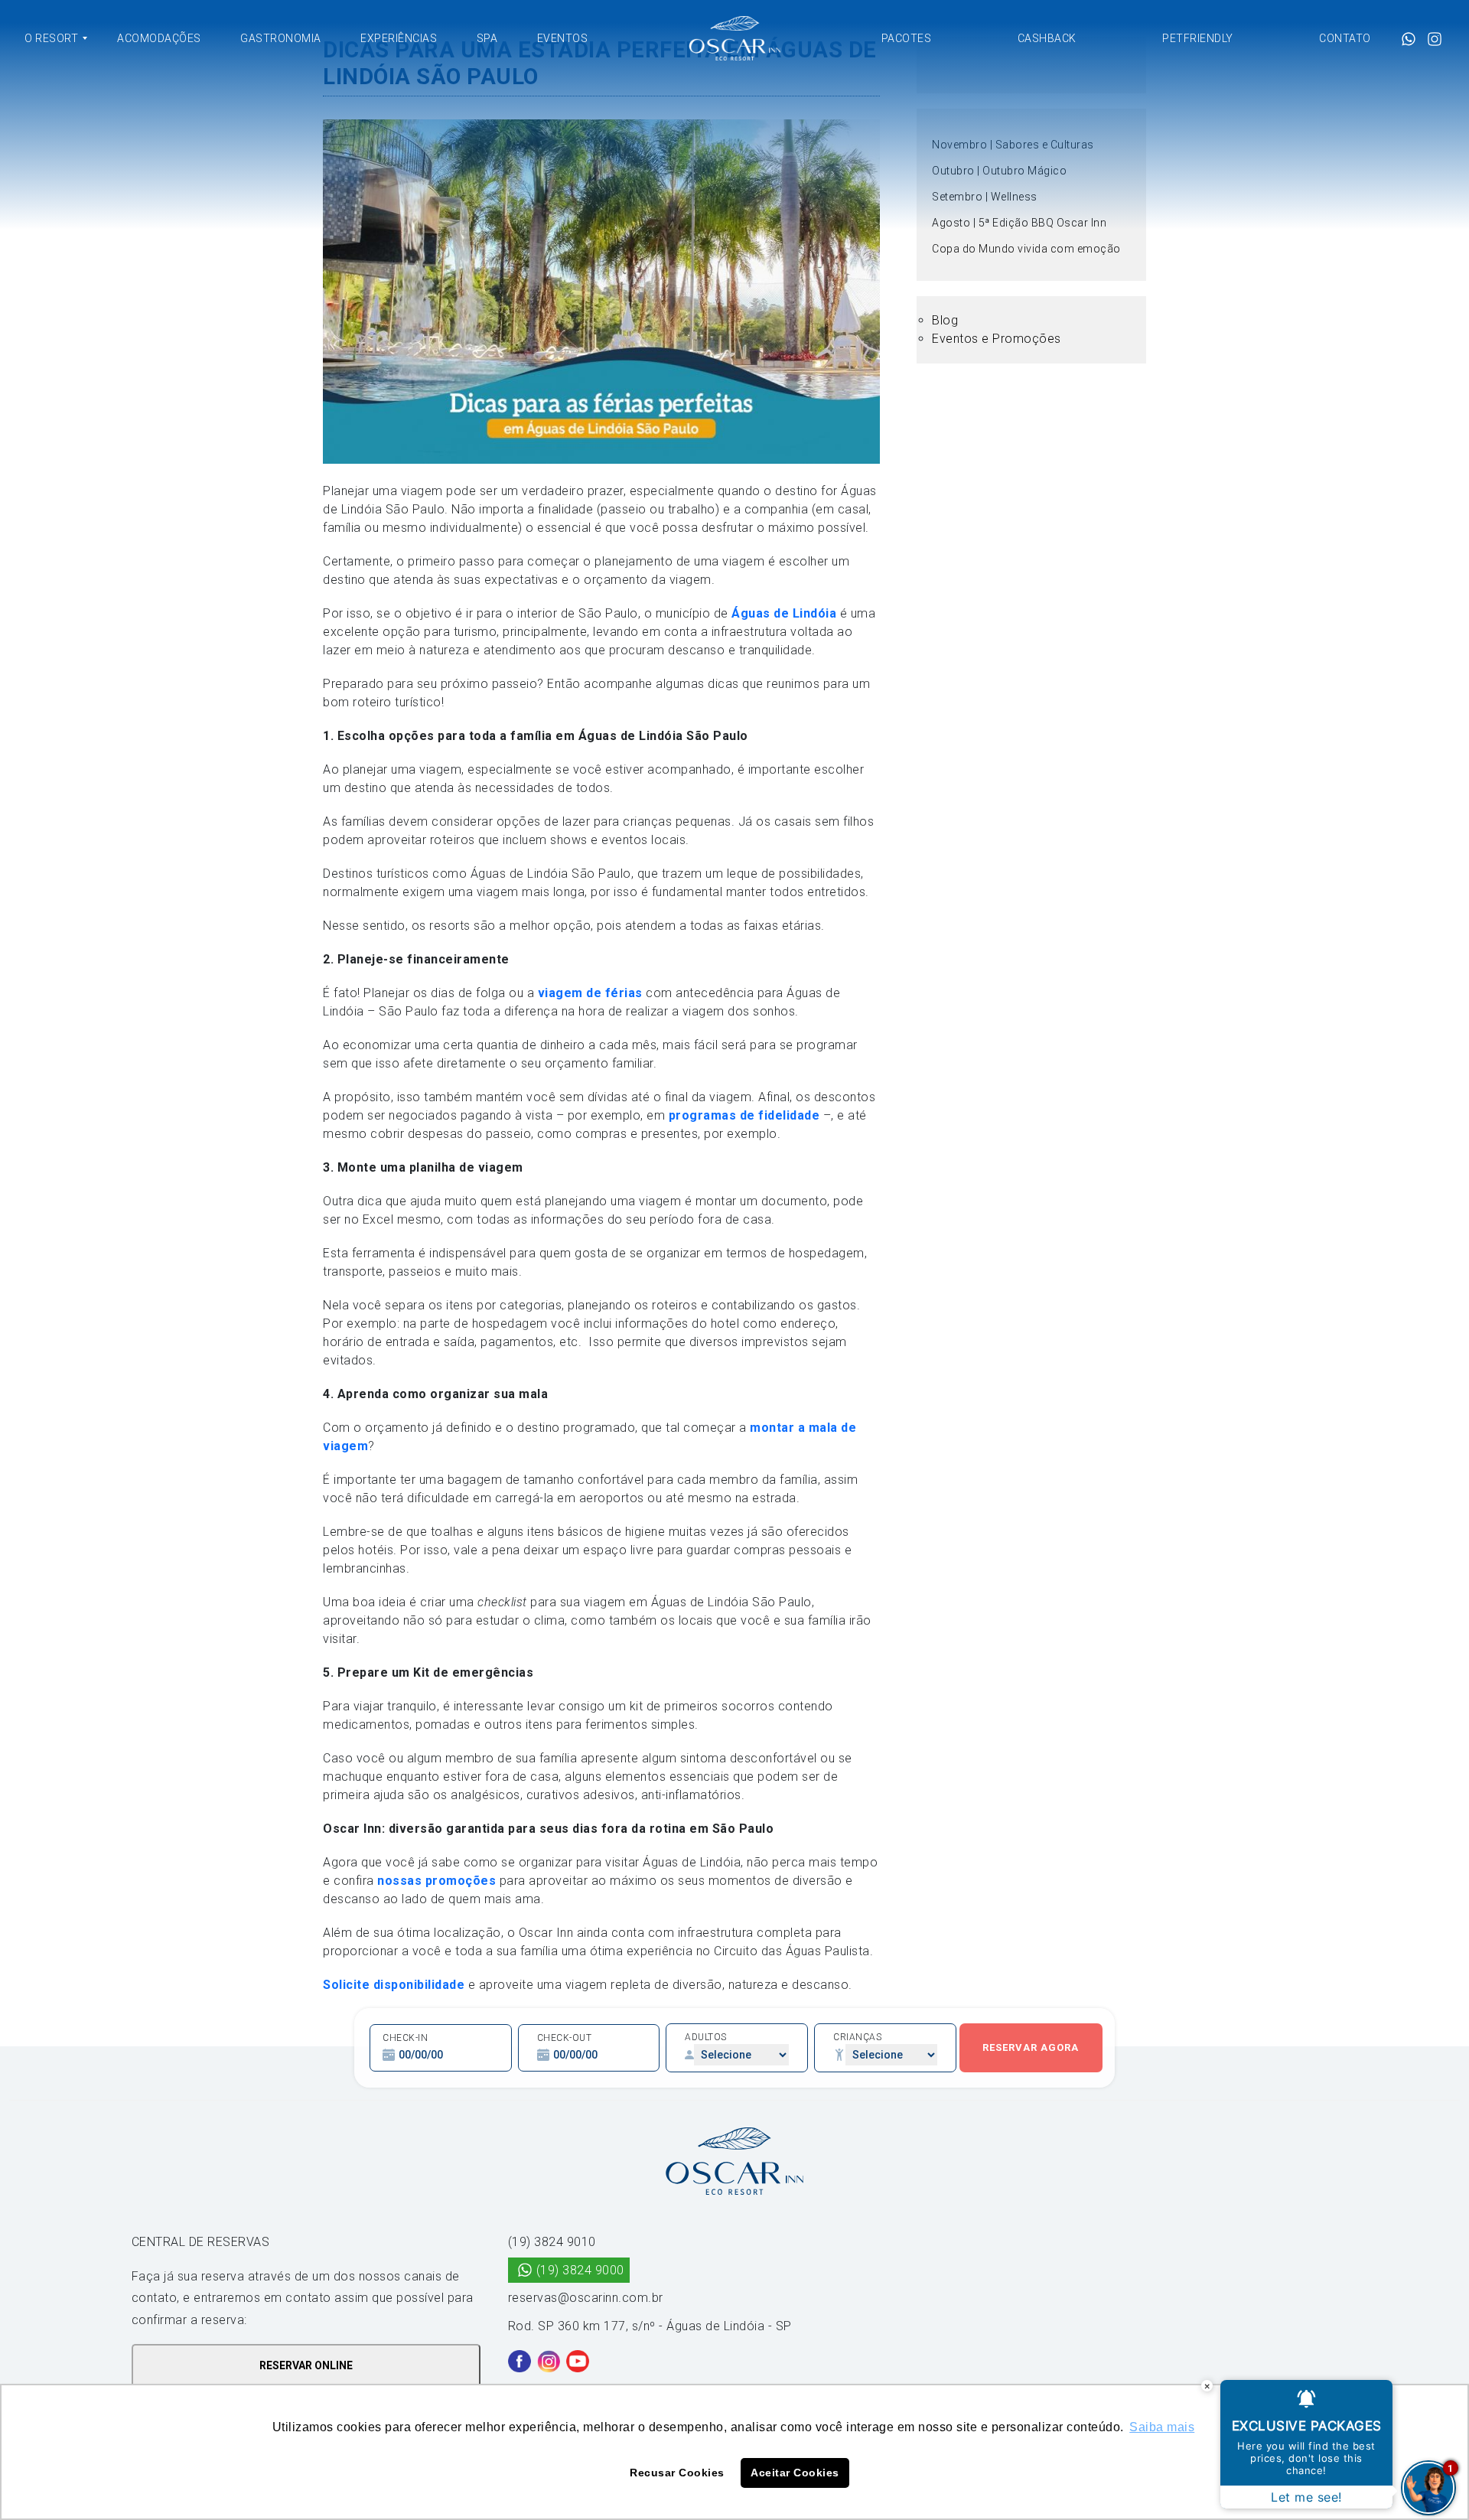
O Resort (51, 38)
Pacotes (907, 38)
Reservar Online (306, 2365)
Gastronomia (281, 38)
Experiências (399, 38)
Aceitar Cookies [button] (795, 2473)
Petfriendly (1198, 38)
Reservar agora (1031, 2047)
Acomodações (159, 38)
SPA (487, 38)
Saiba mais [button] (1162, 2427)
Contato (1345, 38)
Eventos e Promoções (997, 339)
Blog (945, 320)
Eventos (563, 38)
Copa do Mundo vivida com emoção (1026, 249)
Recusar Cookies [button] (677, 2473)
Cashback (1047, 38)
